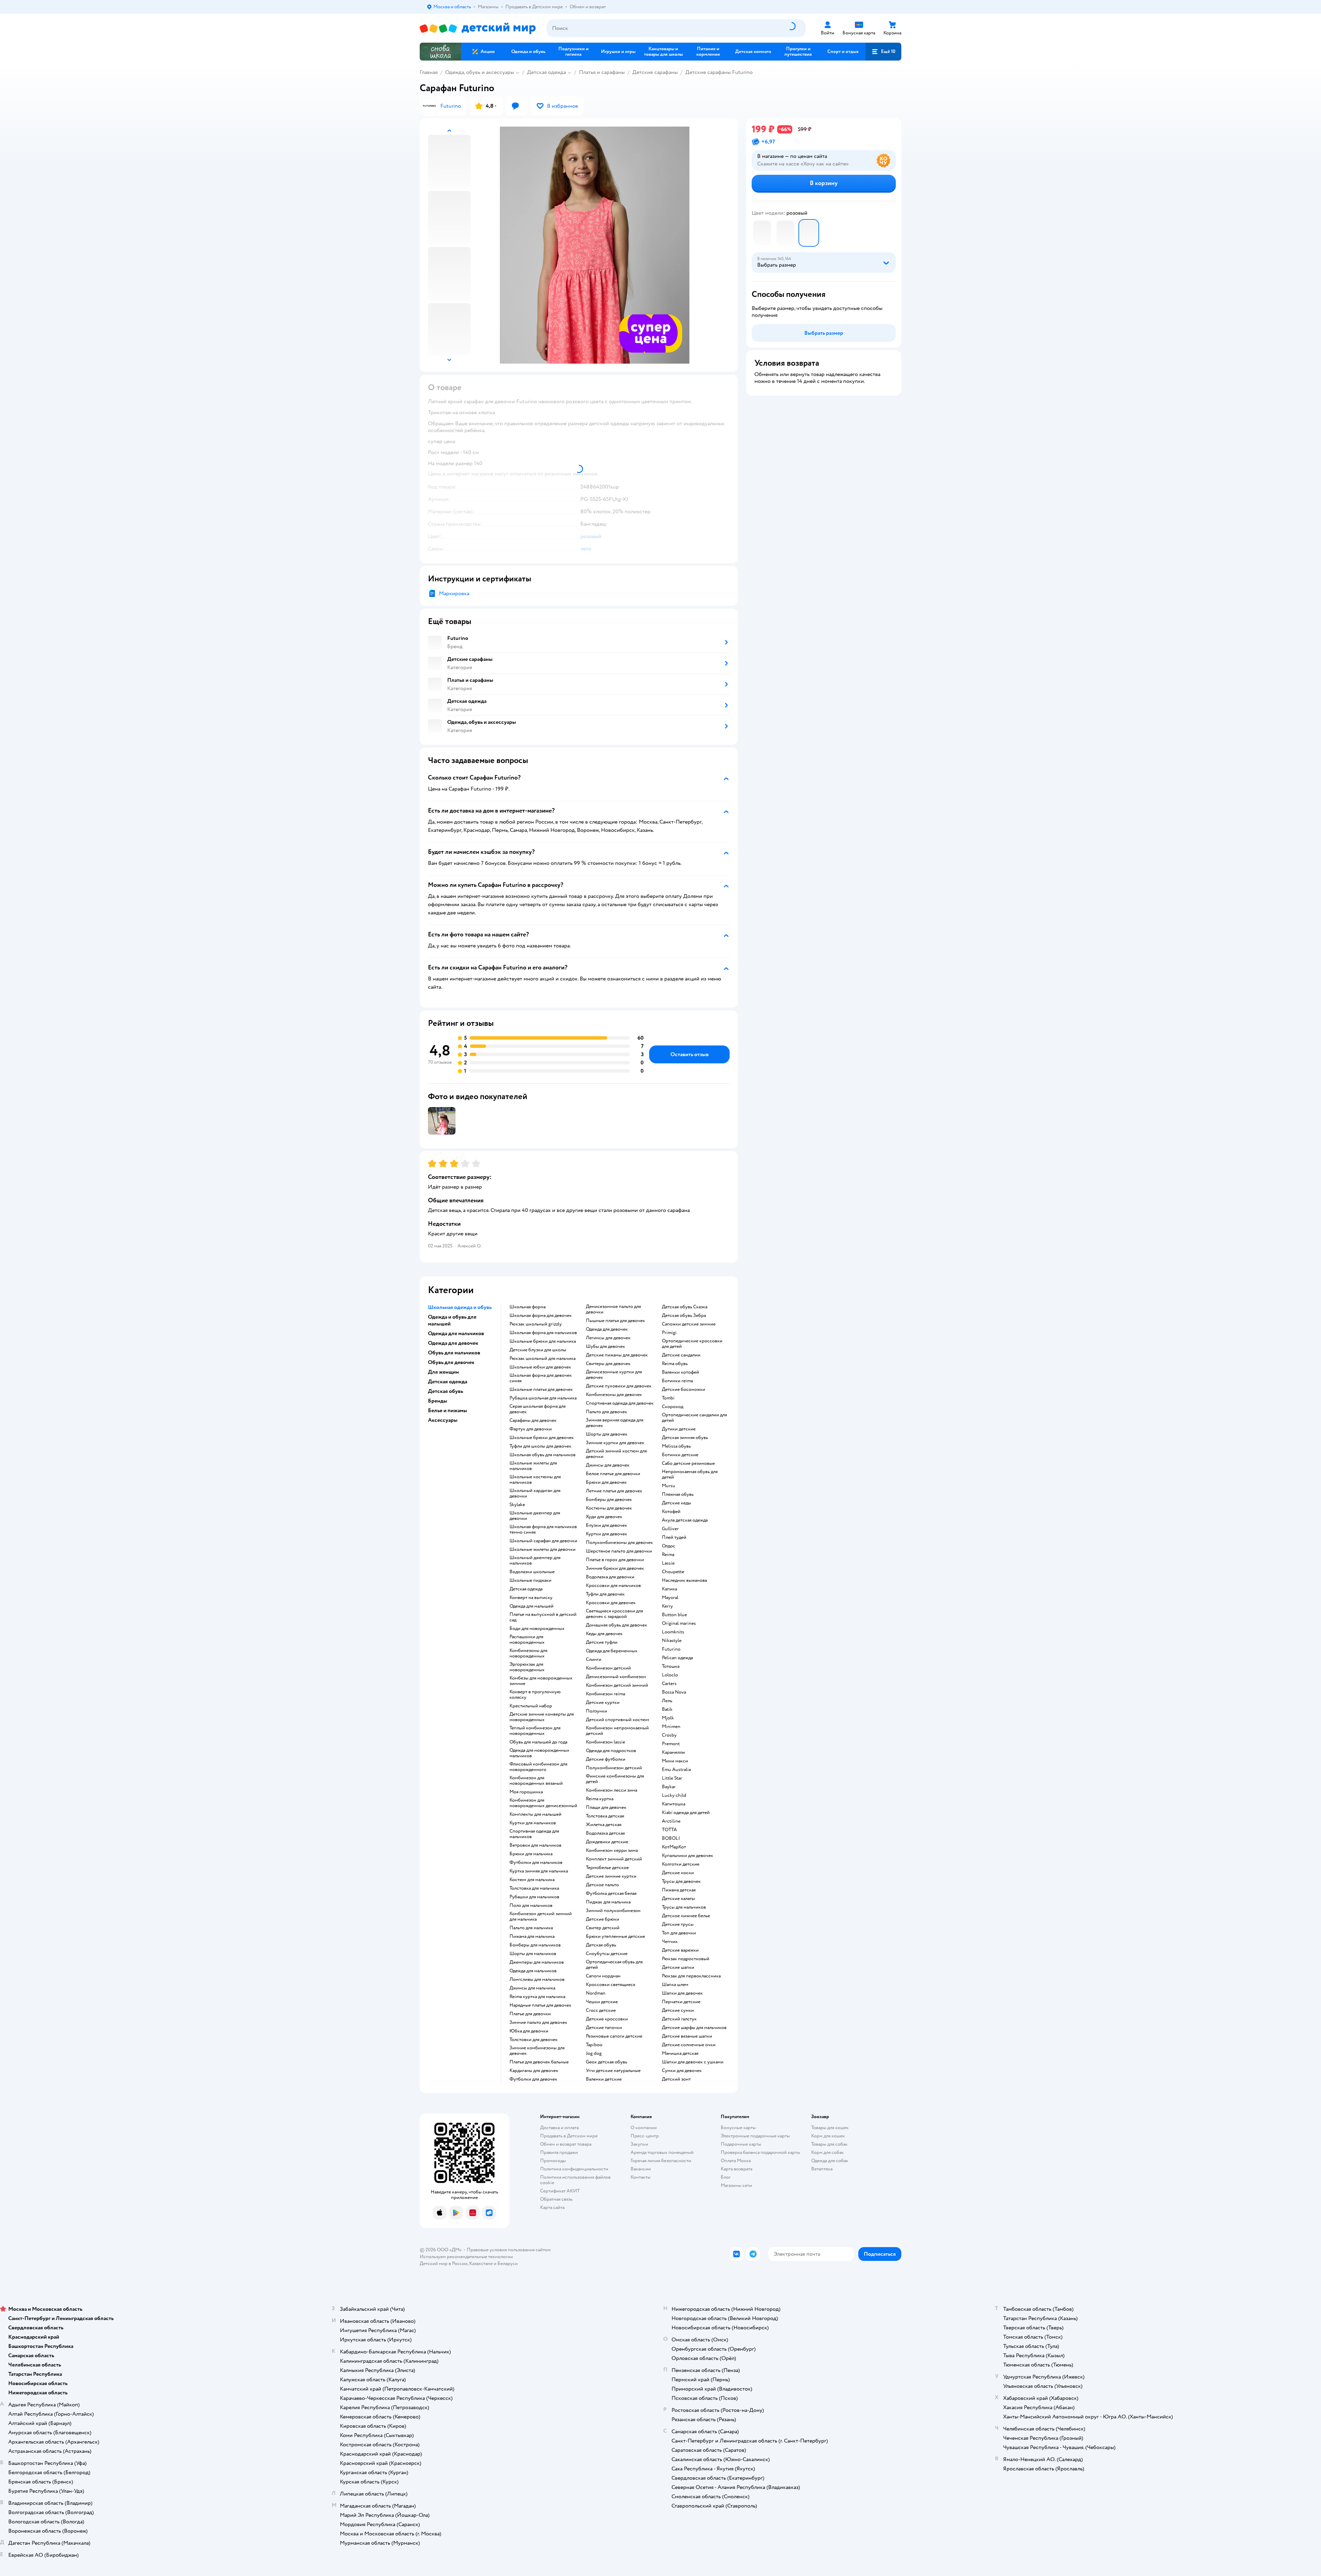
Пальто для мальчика (531, 1928)
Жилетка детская (604, 1825)
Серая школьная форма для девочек (538, 1409)
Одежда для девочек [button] (453, 1343)
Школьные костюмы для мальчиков (535, 1480)
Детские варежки (680, 1950)
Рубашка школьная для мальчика (543, 1398)
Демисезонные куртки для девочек (614, 1375)
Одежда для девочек (607, 1329)
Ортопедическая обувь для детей (614, 1965)
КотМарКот (674, 1847)
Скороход (673, 1407)
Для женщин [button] (443, 1372)
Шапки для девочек (682, 1993)
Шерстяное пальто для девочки (619, 1551)
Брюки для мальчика (531, 1854)
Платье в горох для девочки (615, 1560)
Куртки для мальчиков (533, 1823)
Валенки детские (604, 2079)
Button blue (674, 1615)
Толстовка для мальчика (534, 1888)
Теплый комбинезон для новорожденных (535, 1731)
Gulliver (670, 1529)
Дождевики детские (607, 1842)
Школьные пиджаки (530, 1580)
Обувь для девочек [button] (451, 1362)
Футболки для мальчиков (536, 1863)
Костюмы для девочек (609, 1508)
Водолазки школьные (532, 1572)
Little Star (672, 1778)
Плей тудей (674, 1537)
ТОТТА (669, 1830)
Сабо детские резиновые (688, 1463)
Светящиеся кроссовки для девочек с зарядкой (614, 1614)
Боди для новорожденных (537, 1629)
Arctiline (671, 1821)
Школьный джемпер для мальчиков (535, 1560)
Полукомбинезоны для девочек (619, 1543)
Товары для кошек (830, 2128)
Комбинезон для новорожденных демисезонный (543, 1803)
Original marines (679, 1623)
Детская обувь (601, 1945)
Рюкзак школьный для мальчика (543, 1359)
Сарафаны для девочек (533, 1420)
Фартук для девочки (531, 1429)
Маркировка (454, 593)
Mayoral (670, 1598)
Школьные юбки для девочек (540, 1367)
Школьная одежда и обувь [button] (460, 1307)
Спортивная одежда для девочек (620, 1403)
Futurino (671, 1649)
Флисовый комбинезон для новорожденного (538, 1767)
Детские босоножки (684, 1389)
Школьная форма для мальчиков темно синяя (543, 1529)
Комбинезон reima (605, 1694)
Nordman (596, 1993)
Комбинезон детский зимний (617, 1685)
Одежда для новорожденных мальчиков (539, 1753)
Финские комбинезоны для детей (615, 1779)
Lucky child (674, 1795)
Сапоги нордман (603, 1976)
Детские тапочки (604, 2028)
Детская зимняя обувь (685, 1438)
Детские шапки (678, 1967)
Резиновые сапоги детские (614, 2036)
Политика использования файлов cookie (575, 2180)
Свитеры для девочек (608, 1364)
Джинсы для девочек (608, 1465)
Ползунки (597, 1711)
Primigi (669, 1333)
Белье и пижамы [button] (448, 1410)
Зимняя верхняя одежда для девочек (615, 1423)
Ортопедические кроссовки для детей (692, 1344)
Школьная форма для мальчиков (543, 1333)
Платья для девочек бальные (539, 2062)
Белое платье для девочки (613, 1474)
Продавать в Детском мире (569, 2136)
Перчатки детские (681, 2002)
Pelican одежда (677, 1658)
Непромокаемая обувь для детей (690, 1474)
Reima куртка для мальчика (537, 1997)
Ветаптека (822, 2169)
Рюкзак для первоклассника (691, 1976)
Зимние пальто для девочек (538, 2022)
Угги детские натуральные (613, 2071)
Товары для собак (829, 2144)
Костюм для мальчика (532, 1880)
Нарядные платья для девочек (540, 2005)
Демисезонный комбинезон (616, 1677)
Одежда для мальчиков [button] (456, 1333)
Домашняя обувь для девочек (616, 1625)
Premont (671, 1744)
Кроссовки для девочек (611, 1603)
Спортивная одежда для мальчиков (534, 1834)
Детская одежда (546, 72)
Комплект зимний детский (614, 1859)
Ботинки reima (677, 1381)
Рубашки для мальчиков (534, 1897)
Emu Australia (676, 1770)
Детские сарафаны (655, 72)
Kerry (667, 1606)
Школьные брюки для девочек (542, 1438)
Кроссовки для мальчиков (613, 1586)
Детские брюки (603, 1919)
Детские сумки (678, 2010)
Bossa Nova (674, 1692)
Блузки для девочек (606, 1525)
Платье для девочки (530, 2014)
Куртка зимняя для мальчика (539, 1871)
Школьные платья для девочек (541, 1389)
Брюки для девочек (606, 1482)
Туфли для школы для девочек (540, 1446)
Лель (667, 1701)
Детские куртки (603, 1703)
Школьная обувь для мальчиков (543, 1455)
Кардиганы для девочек (534, 2071)
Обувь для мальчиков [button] (454, 1353)
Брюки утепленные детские (615, 1936)
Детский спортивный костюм (617, 1720)
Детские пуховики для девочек (619, 1386)
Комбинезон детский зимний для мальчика (541, 1917)
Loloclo (670, 1675)
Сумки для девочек (682, 2071)
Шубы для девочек (605, 1346)
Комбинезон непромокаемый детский (617, 1731)
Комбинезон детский (608, 1668)
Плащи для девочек (606, 1807)
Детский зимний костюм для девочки (616, 1454)
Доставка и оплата (559, 2128)
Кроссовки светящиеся (610, 1985)
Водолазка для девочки (610, 1577)
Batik (667, 1709)
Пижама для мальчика (532, 1936)
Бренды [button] (438, 1401)
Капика (669, 1589)
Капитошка (674, 1804)
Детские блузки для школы (538, 1350)
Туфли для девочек (605, 1594)
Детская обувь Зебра (684, 1316)
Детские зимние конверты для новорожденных (542, 1717)
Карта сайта (552, 2207)
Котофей (671, 1512)
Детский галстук (679, 2019)
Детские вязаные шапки (687, 2036)
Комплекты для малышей (535, 1814)
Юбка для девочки (529, 2031)
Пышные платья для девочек (615, 1321)
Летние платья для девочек (614, 1491)
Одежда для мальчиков (533, 1971)
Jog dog (594, 2053)
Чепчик (670, 1942)
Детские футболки (606, 1759)
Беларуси (508, 2263)
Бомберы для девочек (609, 1500)
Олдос (669, 1546)
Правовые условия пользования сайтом (509, 2250)
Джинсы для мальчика (532, 1988)
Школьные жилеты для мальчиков (533, 1466)
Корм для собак (828, 2152)
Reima (668, 1555)
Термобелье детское (607, 1868)
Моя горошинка (526, 1792)
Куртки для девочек (606, 1534)
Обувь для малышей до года (538, 1742)
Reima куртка (600, 1799)
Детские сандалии (681, 1355)
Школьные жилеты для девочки (543, 1549)
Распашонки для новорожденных (527, 1640)
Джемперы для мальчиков (537, 1962)
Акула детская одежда (685, 1520)
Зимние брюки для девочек (615, 1568)
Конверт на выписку (531, 1598)
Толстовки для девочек (534, 2040)
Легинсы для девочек (608, 1338)
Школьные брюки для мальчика (543, 1341)
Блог (726, 2177)
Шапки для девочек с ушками (693, 2062)
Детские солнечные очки (689, 2045)
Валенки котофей (680, 1372)
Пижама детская (679, 1890)
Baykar (669, 1787)
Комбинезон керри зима (612, 1850)
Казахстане (481, 2263)
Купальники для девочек (688, 1856)
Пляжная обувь (678, 1494)
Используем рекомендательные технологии (466, 2257)
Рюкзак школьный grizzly (536, 1324)
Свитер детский (603, 1928)
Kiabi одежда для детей (686, 1813)
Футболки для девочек (533, 2079)
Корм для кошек (828, 2136)
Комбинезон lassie (605, 1742)
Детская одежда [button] (448, 1382)
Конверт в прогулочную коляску (535, 1695)
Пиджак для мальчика (608, 1902)
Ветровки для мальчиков (535, 1845)
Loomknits (673, 1632)
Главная (429, 72)
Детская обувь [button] (445, 1391)
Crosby (669, 1735)
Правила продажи (559, 2152)
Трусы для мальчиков (684, 1907)
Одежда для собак (830, 2161)
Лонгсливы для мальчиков (537, 1979)
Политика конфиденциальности (574, 2169)
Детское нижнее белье (686, 1916)
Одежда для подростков (611, 1751)
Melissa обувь (676, 1446)
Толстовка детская (605, 1816)
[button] (883, 52)
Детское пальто (602, 1885)
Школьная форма (528, 1307)
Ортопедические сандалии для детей (694, 1418)
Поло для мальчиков (531, 1906)
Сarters (669, 1684)
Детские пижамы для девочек (617, 1355)
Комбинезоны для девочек (614, 1395)
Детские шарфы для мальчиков (694, 2028)
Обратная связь (556, 2199)
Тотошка (671, 1666)
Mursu (669, 1486)
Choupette (673, 1572)
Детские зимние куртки (611, 1876)
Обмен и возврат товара (566, 2144)
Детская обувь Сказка (685, 1307)
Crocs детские (601, 2010)
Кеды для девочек (604, 1634)
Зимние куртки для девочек (615, 1443)
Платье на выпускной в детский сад (543, 1617)
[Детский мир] (478, 28)
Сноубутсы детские (607, 1954)
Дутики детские (679, 1429)
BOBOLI (671, 1838)
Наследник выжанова (684, 1580)
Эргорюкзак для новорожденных (527, 1667)
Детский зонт (676, 2079)
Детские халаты (678, 1899)
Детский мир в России (444, 2263)
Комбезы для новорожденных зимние (541, 1681)
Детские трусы (678, 1924)
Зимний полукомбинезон (613, 1911)
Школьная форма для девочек (541, 1316)
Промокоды (553, 2161)
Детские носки (678, 1873)
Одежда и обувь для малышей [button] (452, 1320)
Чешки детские (602, 2002)
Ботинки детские (680, 1455)
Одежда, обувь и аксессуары (480, 72)
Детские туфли (602, 1642)
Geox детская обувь (606, 2062)
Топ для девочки (679, 1933)
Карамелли (673, 1752)
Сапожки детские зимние (689, 1324)
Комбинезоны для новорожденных (528, 1653)
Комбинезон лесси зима (611, 1790)
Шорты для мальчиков (533, 1954)
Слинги (594, 1660)
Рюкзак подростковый (686, 1959)
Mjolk (668, 1718)
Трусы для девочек (681, 1881)
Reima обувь (675, 1364)
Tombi (668, 1398)
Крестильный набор (531, 1706)
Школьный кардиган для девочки (535, 1493)
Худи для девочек (604, 1517)
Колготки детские (681, 1864)
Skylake (517, 1505)
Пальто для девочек (606, 1412)
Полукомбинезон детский (614, 1768)
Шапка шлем (675, 1985)
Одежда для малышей (531, 1606)
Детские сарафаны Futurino (719, 72)
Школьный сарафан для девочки (543, 1541)
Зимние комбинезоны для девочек (537, 2051)
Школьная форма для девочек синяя (541, 1378)
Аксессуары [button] (443, 1420)
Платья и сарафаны (602, 72)
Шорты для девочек (607, 1434)
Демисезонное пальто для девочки (613, 1309)
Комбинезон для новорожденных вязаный (536, 1781)
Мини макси (675, 1761)
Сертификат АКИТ (560, 2191)
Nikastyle (672, 1641)
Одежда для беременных (612, 1651)
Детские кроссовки (607, 2019)
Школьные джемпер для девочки (535, 1516)
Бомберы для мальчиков (535, 1945)
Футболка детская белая (611, 1893)
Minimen (671, 1727)
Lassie (668, 1563)
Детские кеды (676, 1503)
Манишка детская (680, 2053)
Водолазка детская (605, 1833)
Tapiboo (594, 2045)
